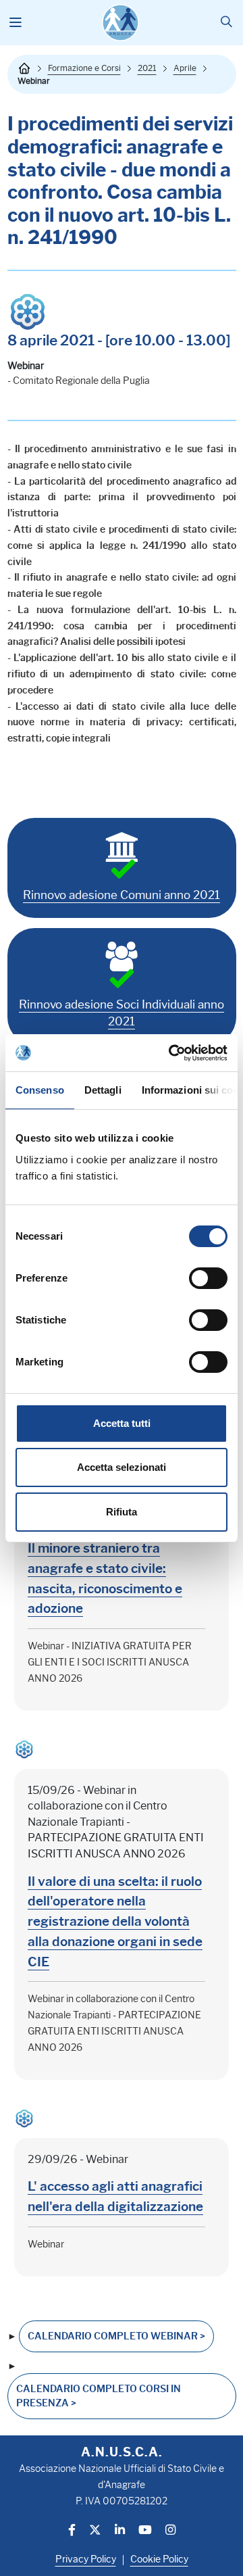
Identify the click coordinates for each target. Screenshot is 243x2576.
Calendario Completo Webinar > (116, 2336)
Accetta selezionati (122, 1467)
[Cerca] (226, 23)
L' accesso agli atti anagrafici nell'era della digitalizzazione (115, 2196)
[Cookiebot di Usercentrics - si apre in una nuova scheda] (171, 1053)
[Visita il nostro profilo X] (95, 2531)
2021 (147, 68)
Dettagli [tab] (103, 1090)
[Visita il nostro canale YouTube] (145, 2531)
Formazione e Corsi (84, 68)
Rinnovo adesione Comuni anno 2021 (122, 895)
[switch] (208, 1278)
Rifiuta (122, 1512)
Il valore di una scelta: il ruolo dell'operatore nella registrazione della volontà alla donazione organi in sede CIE (115, 1921)
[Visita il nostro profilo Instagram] (170, 2531)
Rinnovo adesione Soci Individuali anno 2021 (122, 1013)
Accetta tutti (122, 1423)
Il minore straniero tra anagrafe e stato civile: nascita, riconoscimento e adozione (105, 1578)
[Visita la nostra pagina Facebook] (72, 2531)
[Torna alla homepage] (24, 68)
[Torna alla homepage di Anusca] (120, 23)
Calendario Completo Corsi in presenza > (99, 2396)
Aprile (185, 68)
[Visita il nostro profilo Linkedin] (120, 2531)
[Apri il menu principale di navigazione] (16, 23)
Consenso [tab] (40, 1090)
